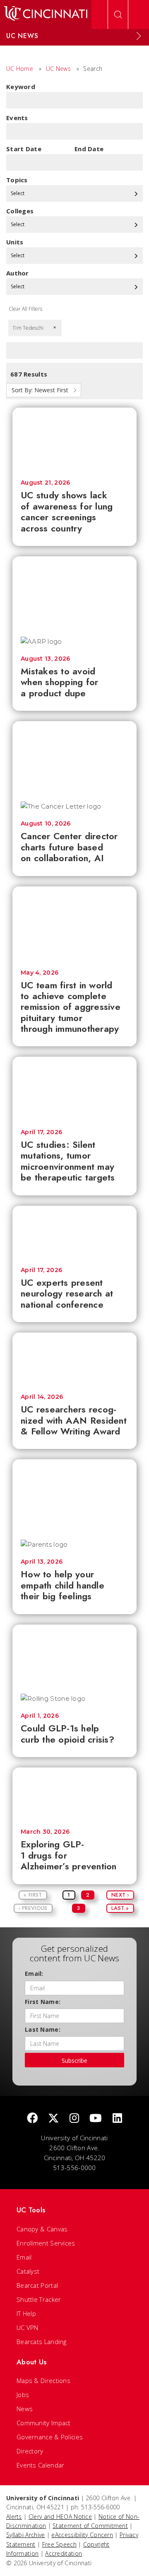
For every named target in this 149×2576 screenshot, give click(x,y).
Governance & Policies (50, 2437)
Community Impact (44, 2423)
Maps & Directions (43, 2380)
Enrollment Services (46, 2243)
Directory (30, 2451)
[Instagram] (74, 2119)
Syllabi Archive (26, 2535)
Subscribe (74, 2061)
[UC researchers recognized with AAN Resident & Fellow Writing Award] (74, 1359)
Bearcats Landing (42, 2342)
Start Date (24, 149)
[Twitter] (53, 2119)
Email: (34, 1974)
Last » (120, 1908)
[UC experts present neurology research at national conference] (74, 1232)
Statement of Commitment (90, 2526)
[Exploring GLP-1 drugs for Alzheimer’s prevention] (74, 1794)
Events (17, 118)
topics (17, 180)
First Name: (43, 2002)
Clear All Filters (25, 309)
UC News (58, 69)
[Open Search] (118, 14)
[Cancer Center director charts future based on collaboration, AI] (74, 757)
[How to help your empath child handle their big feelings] (74, 1495)
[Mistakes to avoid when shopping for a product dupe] (74, 592)
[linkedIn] (117, 2119)
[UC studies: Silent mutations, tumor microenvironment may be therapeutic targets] (74, 1089)
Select (18, 193)
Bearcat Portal (37, 2285)
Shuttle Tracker (39, 2299)
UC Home (20, 69)
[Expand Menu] (139, 36)
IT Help (26, 2313)
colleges (20, 211)
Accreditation (64, 2553)
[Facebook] (32, 2119)
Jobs (23, 2395)
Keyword (21, 87)
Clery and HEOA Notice (60, 2517)
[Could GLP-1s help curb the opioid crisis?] (74, 1655)
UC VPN (28, 2327)
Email (24, 2257)
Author (18, 273)
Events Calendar (41, 2465)
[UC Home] (46, 14)
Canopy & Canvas (42, 2229)
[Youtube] (96, 2119)
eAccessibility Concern (82, 2535)
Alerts (14, 2517)
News (25, 2409)
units (15, 242)
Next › (120, 1895)
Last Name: (43, 2029)
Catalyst (28, 2271)
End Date (89, 149)
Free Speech (59, 2544)
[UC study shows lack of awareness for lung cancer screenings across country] (74, 440)
